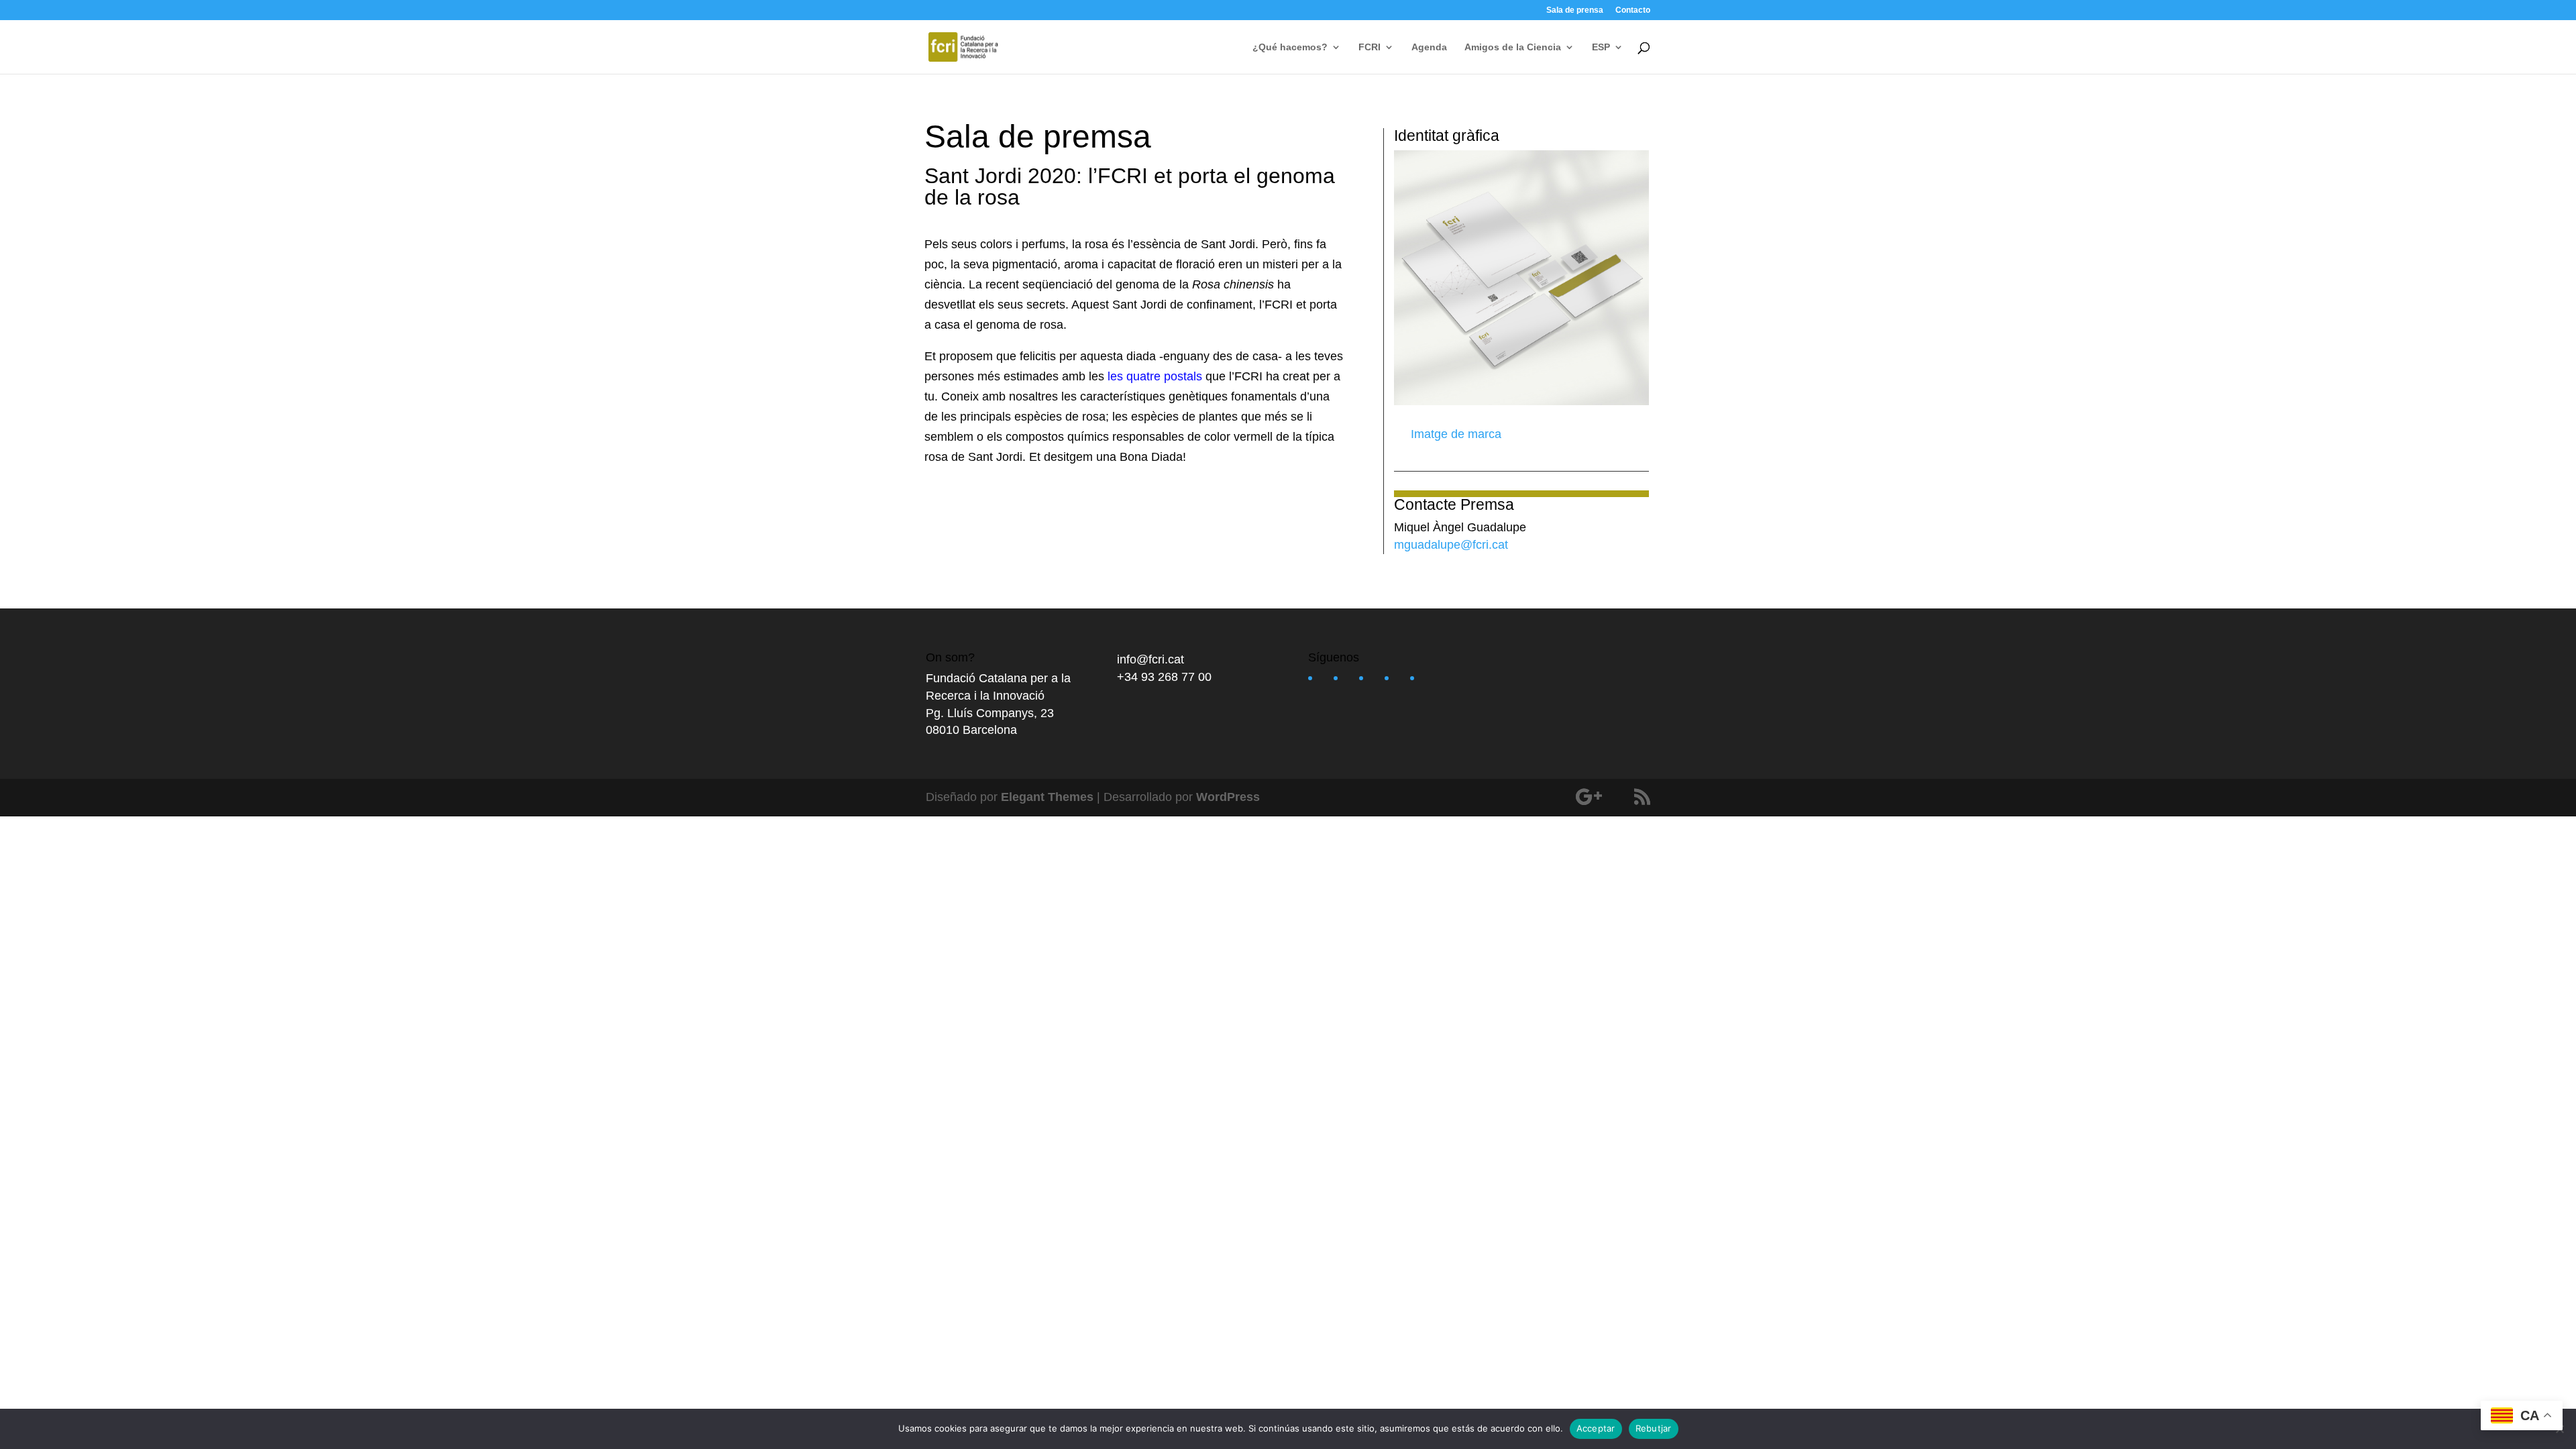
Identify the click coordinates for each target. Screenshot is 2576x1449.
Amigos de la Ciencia (1513, 47)
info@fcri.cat (1150, 659)
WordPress (1228, 797)
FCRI (1370, 47)
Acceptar (1596, 1428)
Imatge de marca (1454, 434)
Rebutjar (1654, 1428)
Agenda (1429, 47)
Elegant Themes (1047, 797)
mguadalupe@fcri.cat (1451, 545)
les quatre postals (1155, 376)
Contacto (1633, 10)
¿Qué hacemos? (1290, 47)
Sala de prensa (1575, 10)
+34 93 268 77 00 (1164, 677)
